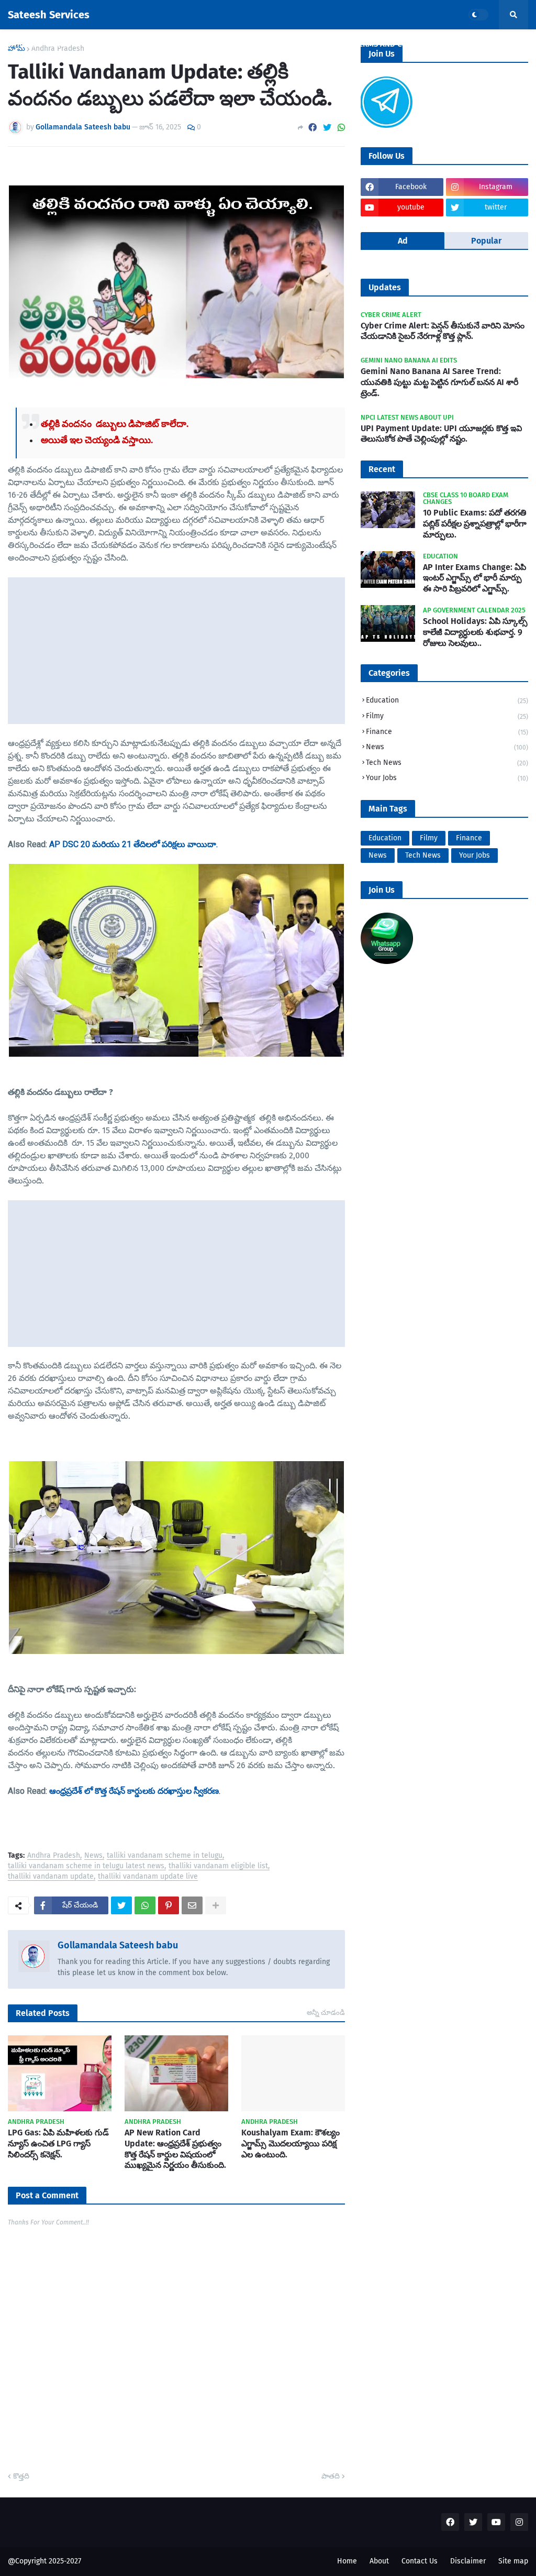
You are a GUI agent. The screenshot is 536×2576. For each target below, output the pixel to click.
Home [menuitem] (25, 44)
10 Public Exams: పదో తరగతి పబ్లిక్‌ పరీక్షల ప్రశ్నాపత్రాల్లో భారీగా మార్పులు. (475, 524)
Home (347, 2561)
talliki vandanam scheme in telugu (165, 1856)
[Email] (192, 1905)
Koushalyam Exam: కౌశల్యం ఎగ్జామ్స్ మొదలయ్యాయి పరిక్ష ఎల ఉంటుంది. (291, 2144)
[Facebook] (312, 128)
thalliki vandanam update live (148, 1877)
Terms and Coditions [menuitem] (395, 44)
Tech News (447, 763)
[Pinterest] (169, 1905)
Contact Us (420, 2561)
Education (447, 700)
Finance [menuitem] (143, 44)
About (379, 2561)
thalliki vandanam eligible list (218, 1866)
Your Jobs (447, 778)
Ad (403, 241)
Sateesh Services (49, 15)
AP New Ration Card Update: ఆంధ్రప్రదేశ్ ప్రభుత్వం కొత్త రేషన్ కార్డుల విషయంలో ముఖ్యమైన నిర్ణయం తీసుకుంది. (175, 2149)
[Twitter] (327, 128)
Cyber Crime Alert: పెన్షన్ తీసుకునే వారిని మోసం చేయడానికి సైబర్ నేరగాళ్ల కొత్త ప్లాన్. (443, 331)
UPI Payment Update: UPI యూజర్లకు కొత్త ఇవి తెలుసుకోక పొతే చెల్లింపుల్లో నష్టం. (441, 434)
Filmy (447, 716)
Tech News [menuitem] (257, 44)
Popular (486, 241)
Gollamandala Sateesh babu (118, 1945)
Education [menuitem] (197, 44)
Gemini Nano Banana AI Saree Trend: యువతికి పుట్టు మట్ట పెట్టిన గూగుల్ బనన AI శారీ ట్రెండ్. (439, 382)
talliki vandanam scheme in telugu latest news (86, 1866)
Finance (447, 732)
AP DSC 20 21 (133, 845)
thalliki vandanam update (51, 1877)
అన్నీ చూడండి (326, 2013)
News (93, 1856)
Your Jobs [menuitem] (316, 44)
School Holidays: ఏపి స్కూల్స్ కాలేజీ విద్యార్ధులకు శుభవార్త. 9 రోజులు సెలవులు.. (475, 632)
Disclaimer (468, 2561)
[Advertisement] (176, 651)
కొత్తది (21, 2476)
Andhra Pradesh (54, 1856)
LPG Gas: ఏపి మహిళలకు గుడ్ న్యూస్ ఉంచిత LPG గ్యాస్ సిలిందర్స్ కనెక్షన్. (58, 2144)
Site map (513, 2561)
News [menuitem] (58, 44)
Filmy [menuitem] (98, 44)
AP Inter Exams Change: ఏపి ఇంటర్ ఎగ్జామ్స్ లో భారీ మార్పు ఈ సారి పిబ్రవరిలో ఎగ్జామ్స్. (474, 578)
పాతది (331, 2476)
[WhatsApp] (341, 128)
